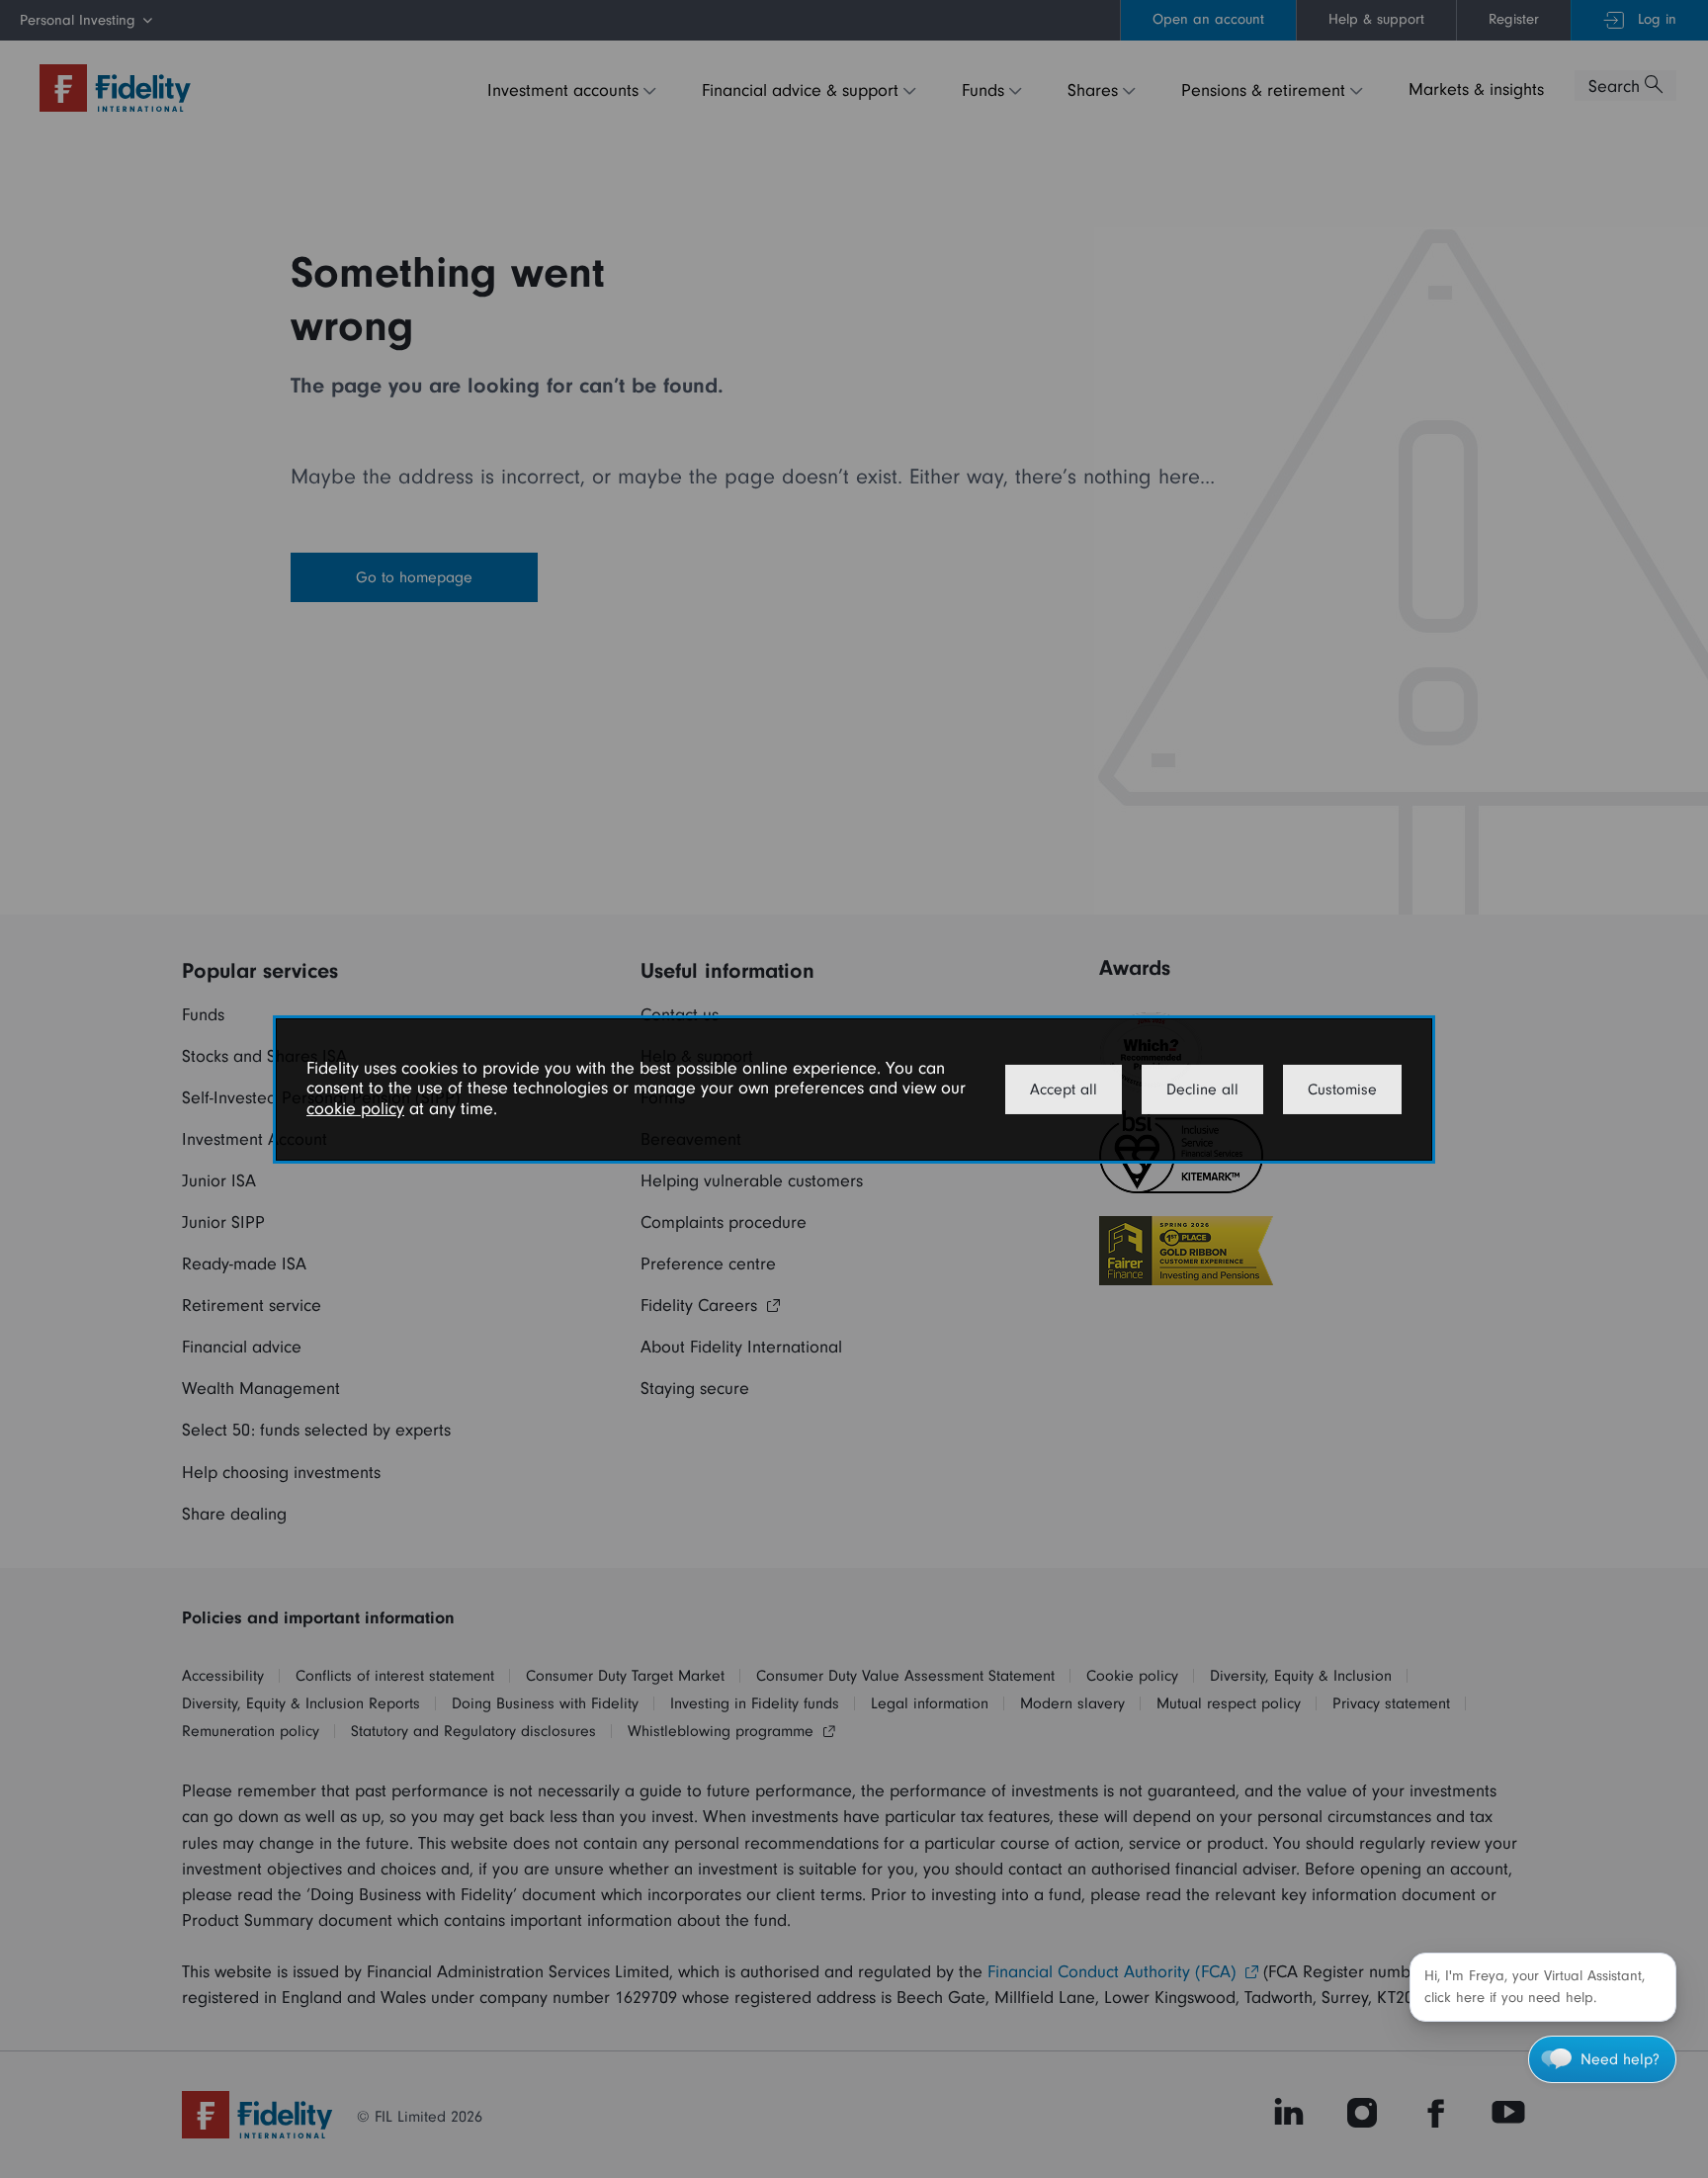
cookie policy (355, 1109)
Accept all (1064, 1089)
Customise (1342, 1089)
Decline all (1202, 1089)
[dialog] (854, 1089)
